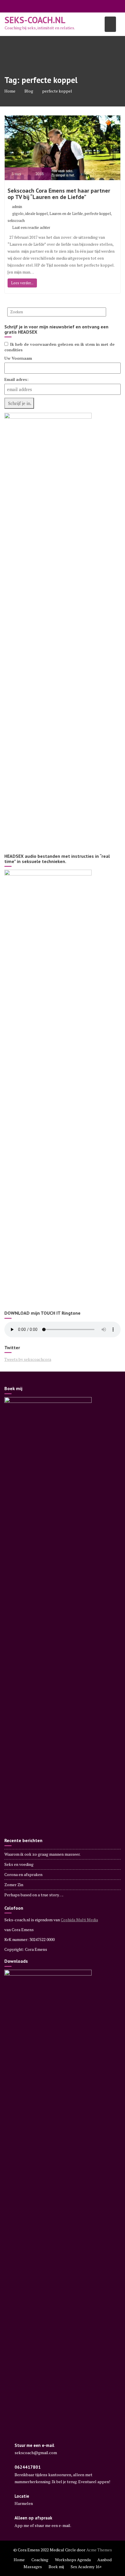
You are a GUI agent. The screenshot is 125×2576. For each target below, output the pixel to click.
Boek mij (56, 2567)
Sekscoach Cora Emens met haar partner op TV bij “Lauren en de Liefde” (59, 194)
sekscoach (16, 220)
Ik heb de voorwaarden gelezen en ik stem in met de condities (59, 347)
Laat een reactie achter (31, 227)
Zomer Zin (14, 1885)
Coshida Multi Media (79, 1920)
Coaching (40, 2560)
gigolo (18, 214)
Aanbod (105, 2560)
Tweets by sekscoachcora (28, 1359)
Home (19, 2560)
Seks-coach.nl (35, 20)
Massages (33, 2567)
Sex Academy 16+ (86, 2567)
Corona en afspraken (23, 1874)
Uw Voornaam (18, 358)
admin (17, 207)
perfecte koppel (98, 214)
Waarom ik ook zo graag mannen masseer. (42, 1854)
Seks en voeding (19, 1864)
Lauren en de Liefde (66, 214)
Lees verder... (22, 283)
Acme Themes (99, 2550)
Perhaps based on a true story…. (34, 1895)
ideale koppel (36, 214)
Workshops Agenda (73, 2560)
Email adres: (16, 379)
